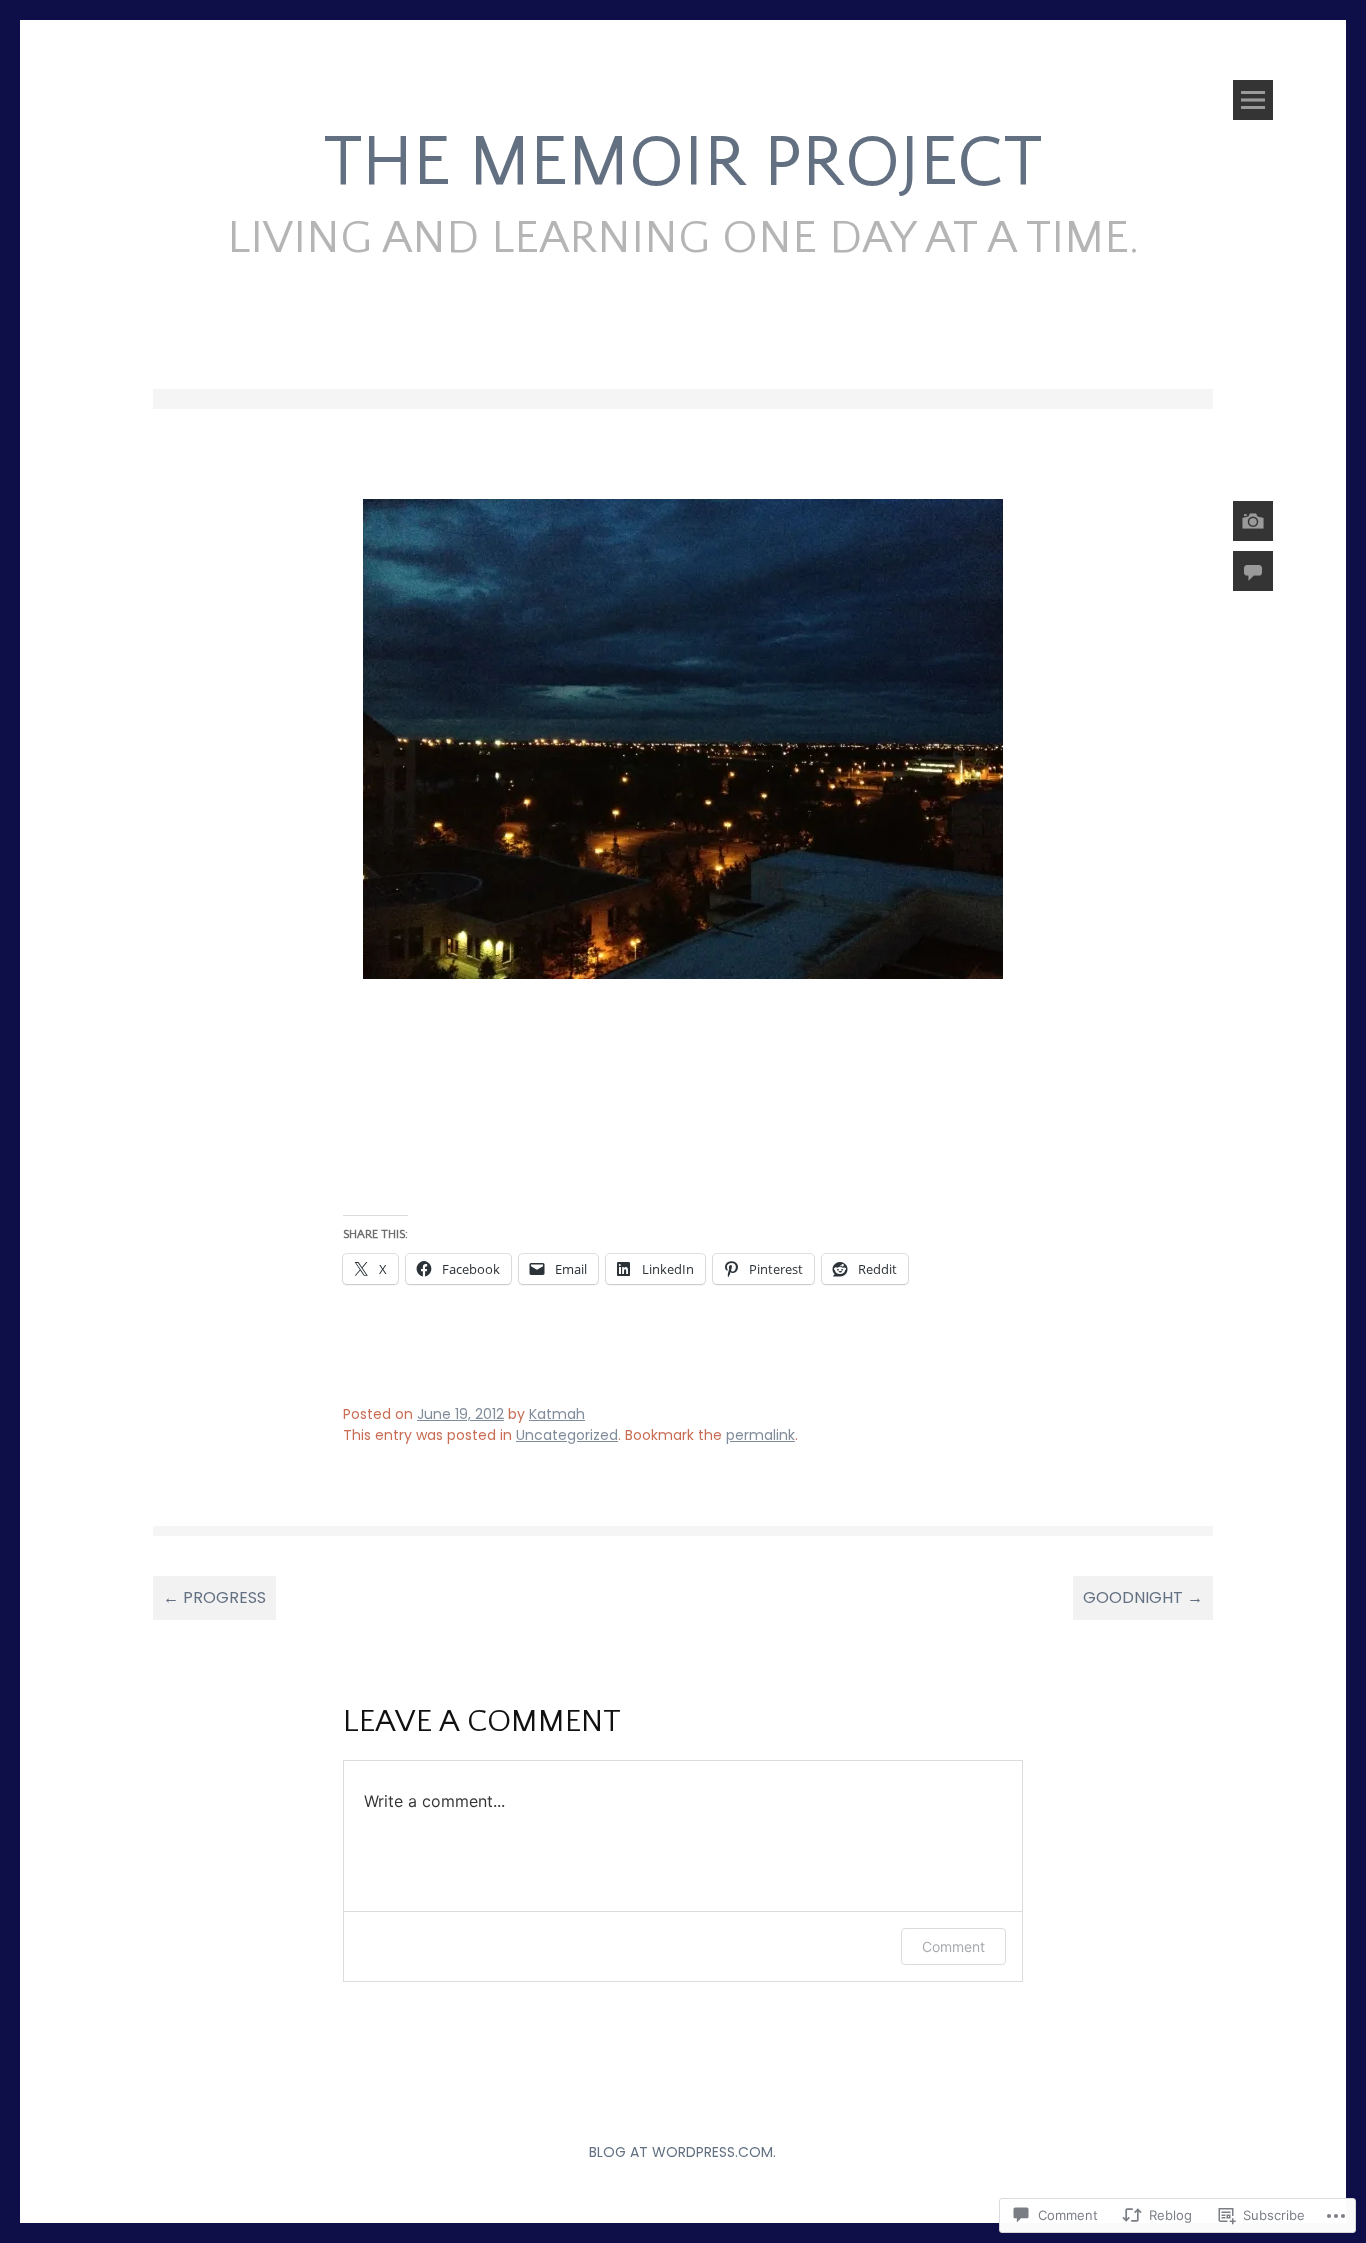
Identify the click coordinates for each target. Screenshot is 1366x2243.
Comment (953, 1946)
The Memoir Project (683, 163)
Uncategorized (567, 1435)
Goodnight (1143, 1597)
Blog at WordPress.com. (682, 2152)
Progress (214, 1597)
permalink (760, 1435)
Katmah (557, 1414)
